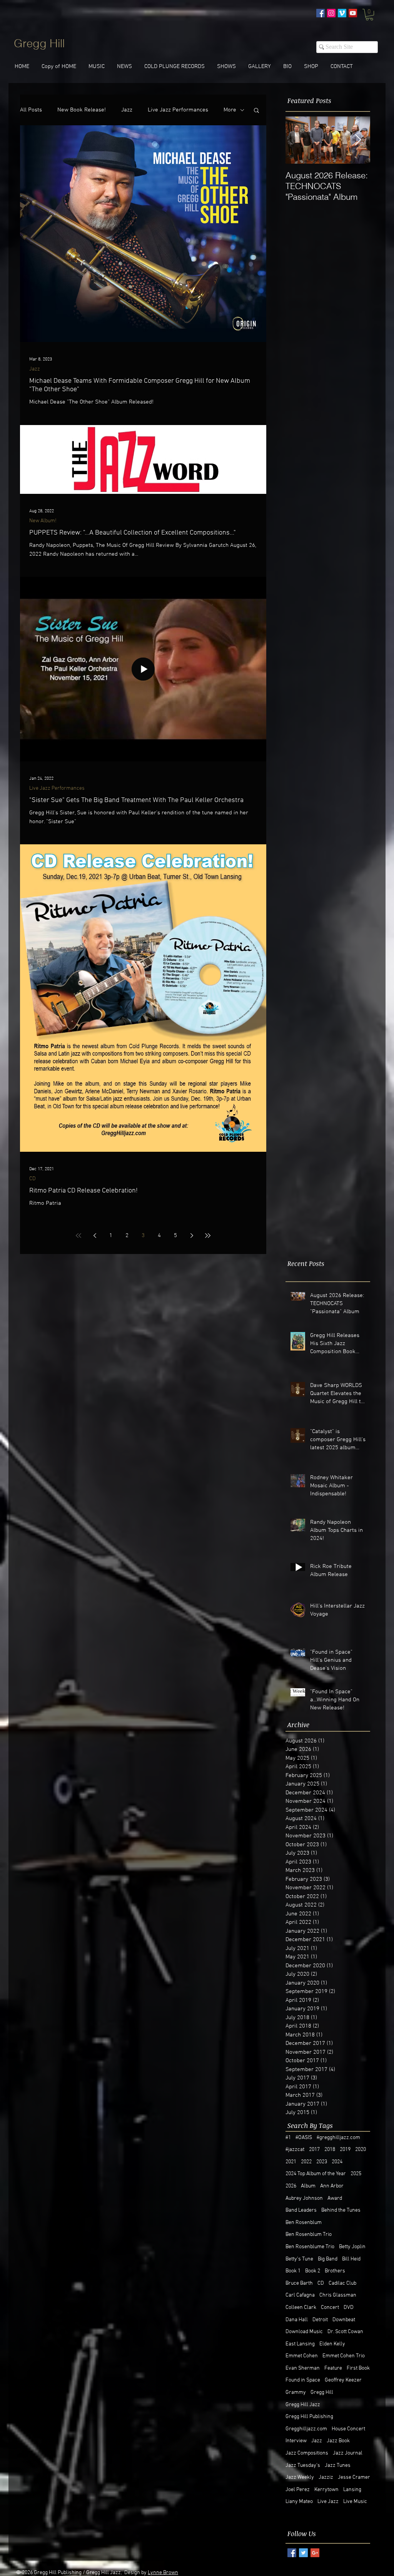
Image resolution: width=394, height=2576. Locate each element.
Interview (296, 2441)
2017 (314, 2150)
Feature (333, 2368)
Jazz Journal (348, 2453)
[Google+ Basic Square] (315, 2553)
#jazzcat (295, 2150)
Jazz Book (338, 2441)
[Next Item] (358, 140)
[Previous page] (95, 1236)
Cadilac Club (342, 2283)
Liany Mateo (299, 2502)
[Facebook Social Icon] (321, 13)
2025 (356, 2174)
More (230, 110)
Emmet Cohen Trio (344, 2356)
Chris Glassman (338, 2295)
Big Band (328, 2259)
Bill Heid (351, 2259)
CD (33, 1179)
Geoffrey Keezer (343, 2380)
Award (335, 2198)
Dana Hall (297, 2320)
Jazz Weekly (300, 2477)
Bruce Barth (299, 2283)
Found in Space (303, 2380)
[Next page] (192, 1236)
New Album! (43, 521)
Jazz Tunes (338, 2466)
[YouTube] (353, 13)
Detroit (320, 2320)
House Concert (348, 2429)
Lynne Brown (163, 2573)
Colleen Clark (301, 2308)
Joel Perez (298, 2490)
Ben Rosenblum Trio (309, 2235)
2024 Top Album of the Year (316, 2174)
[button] (369, 15)
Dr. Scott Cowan (345, 2332)
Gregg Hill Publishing (309, 2417)
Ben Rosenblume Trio (310, 2247)
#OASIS (304, 2138)
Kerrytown (326, 2490)
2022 (306, 2162)
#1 (288, 2138)
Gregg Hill (322, 2392)
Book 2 (313, 2271)
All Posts (31, 110)
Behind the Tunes (341, 2210)
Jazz (127, 110)
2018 (330, 2150)
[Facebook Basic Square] (292, 2553)
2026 (291, 2186)
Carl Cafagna (300, 2295)
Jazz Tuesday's (303, 2466)
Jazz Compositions (307, 2453)
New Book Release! (82, 110)
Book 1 (293, 2271)
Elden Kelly (332, 2344)
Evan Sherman (303, 2368)
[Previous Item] (298, 140)
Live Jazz (328, 2502)
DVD (349, 2308)
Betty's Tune (299, 2259)
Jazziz (326, 2477)
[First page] (78, 1236)
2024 (337, 2162)
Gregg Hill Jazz (303, 2405)
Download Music (304, 2332)
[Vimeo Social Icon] (342, 13)
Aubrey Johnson (304, 2198)
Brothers (335, 2271)
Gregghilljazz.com (306, 2429)
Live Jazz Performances (178, 110)
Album (308, 2186)
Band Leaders (301, 2210)
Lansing (352, 2490)
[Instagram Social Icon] (331, 13)
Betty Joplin (352, 2247)
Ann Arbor (332, 2186)
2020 (361, 2150)
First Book (358, 2368)
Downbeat (344, 2320)
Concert (330, 2308)
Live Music (355, 2502)
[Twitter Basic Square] (303, 2553)
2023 (322, 2162)
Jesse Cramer (354, 2477)
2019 (345, 2150)
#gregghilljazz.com (338, 2138)
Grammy (296, 2392)
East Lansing (300, 2344)
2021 (291, 2162)
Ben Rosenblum (304, 2223)
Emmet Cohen (302, 2356)
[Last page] (208, 1236)
